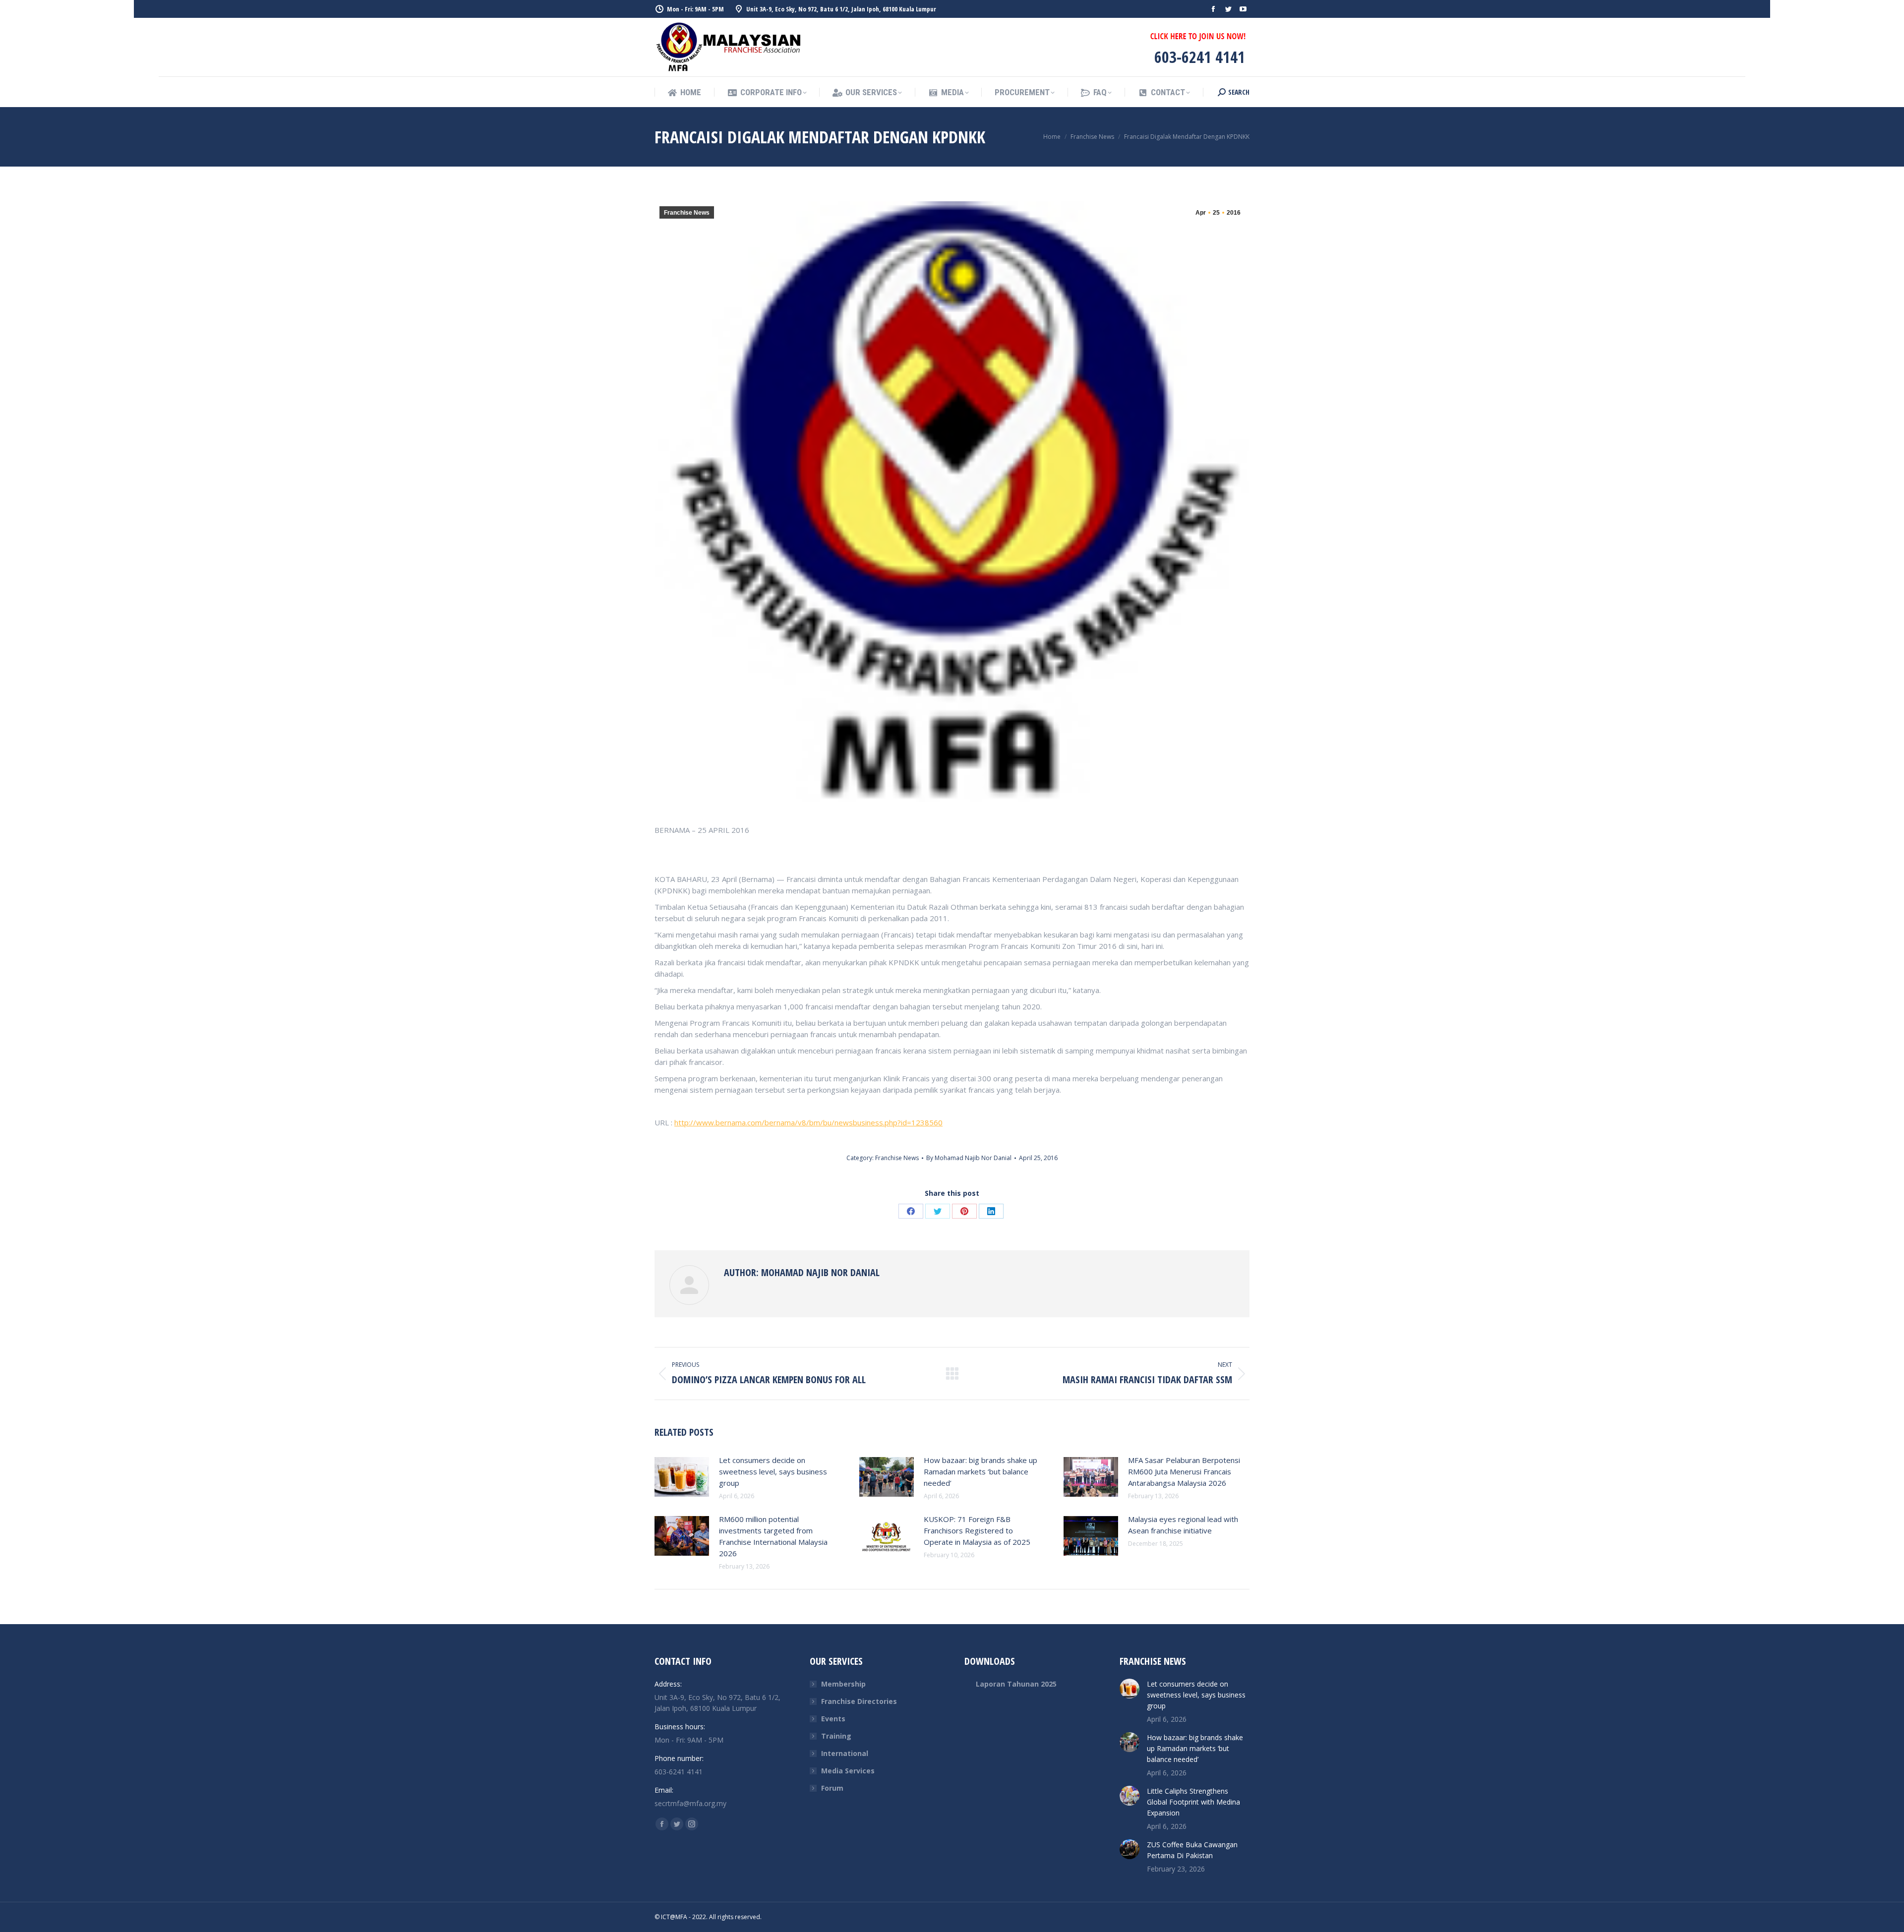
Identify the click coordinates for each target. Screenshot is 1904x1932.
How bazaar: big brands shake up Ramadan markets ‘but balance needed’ (981, 1471)
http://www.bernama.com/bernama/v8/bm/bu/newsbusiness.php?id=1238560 (808, 1122)
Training (836, 1736)
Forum (832, 1788)
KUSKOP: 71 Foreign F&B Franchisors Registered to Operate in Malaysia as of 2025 (977, 1530)
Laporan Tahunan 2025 (1016, 1684)
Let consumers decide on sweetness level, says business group (773, 1471)
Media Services (848, 1771)
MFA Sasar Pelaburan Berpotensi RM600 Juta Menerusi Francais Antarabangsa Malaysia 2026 (1184, 1471)
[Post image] (682, 1477)
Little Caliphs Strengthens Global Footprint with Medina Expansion (1193, 1802)
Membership (843, 1684)
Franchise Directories (859, 1701)
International (845, 1753)
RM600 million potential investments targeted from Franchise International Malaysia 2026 (773, 1536)
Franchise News (687, 213)
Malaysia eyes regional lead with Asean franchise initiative (1183, 1525)
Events (833, 1719)
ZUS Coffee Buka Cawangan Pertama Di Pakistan (1192, 1850)
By (969, 1158)
